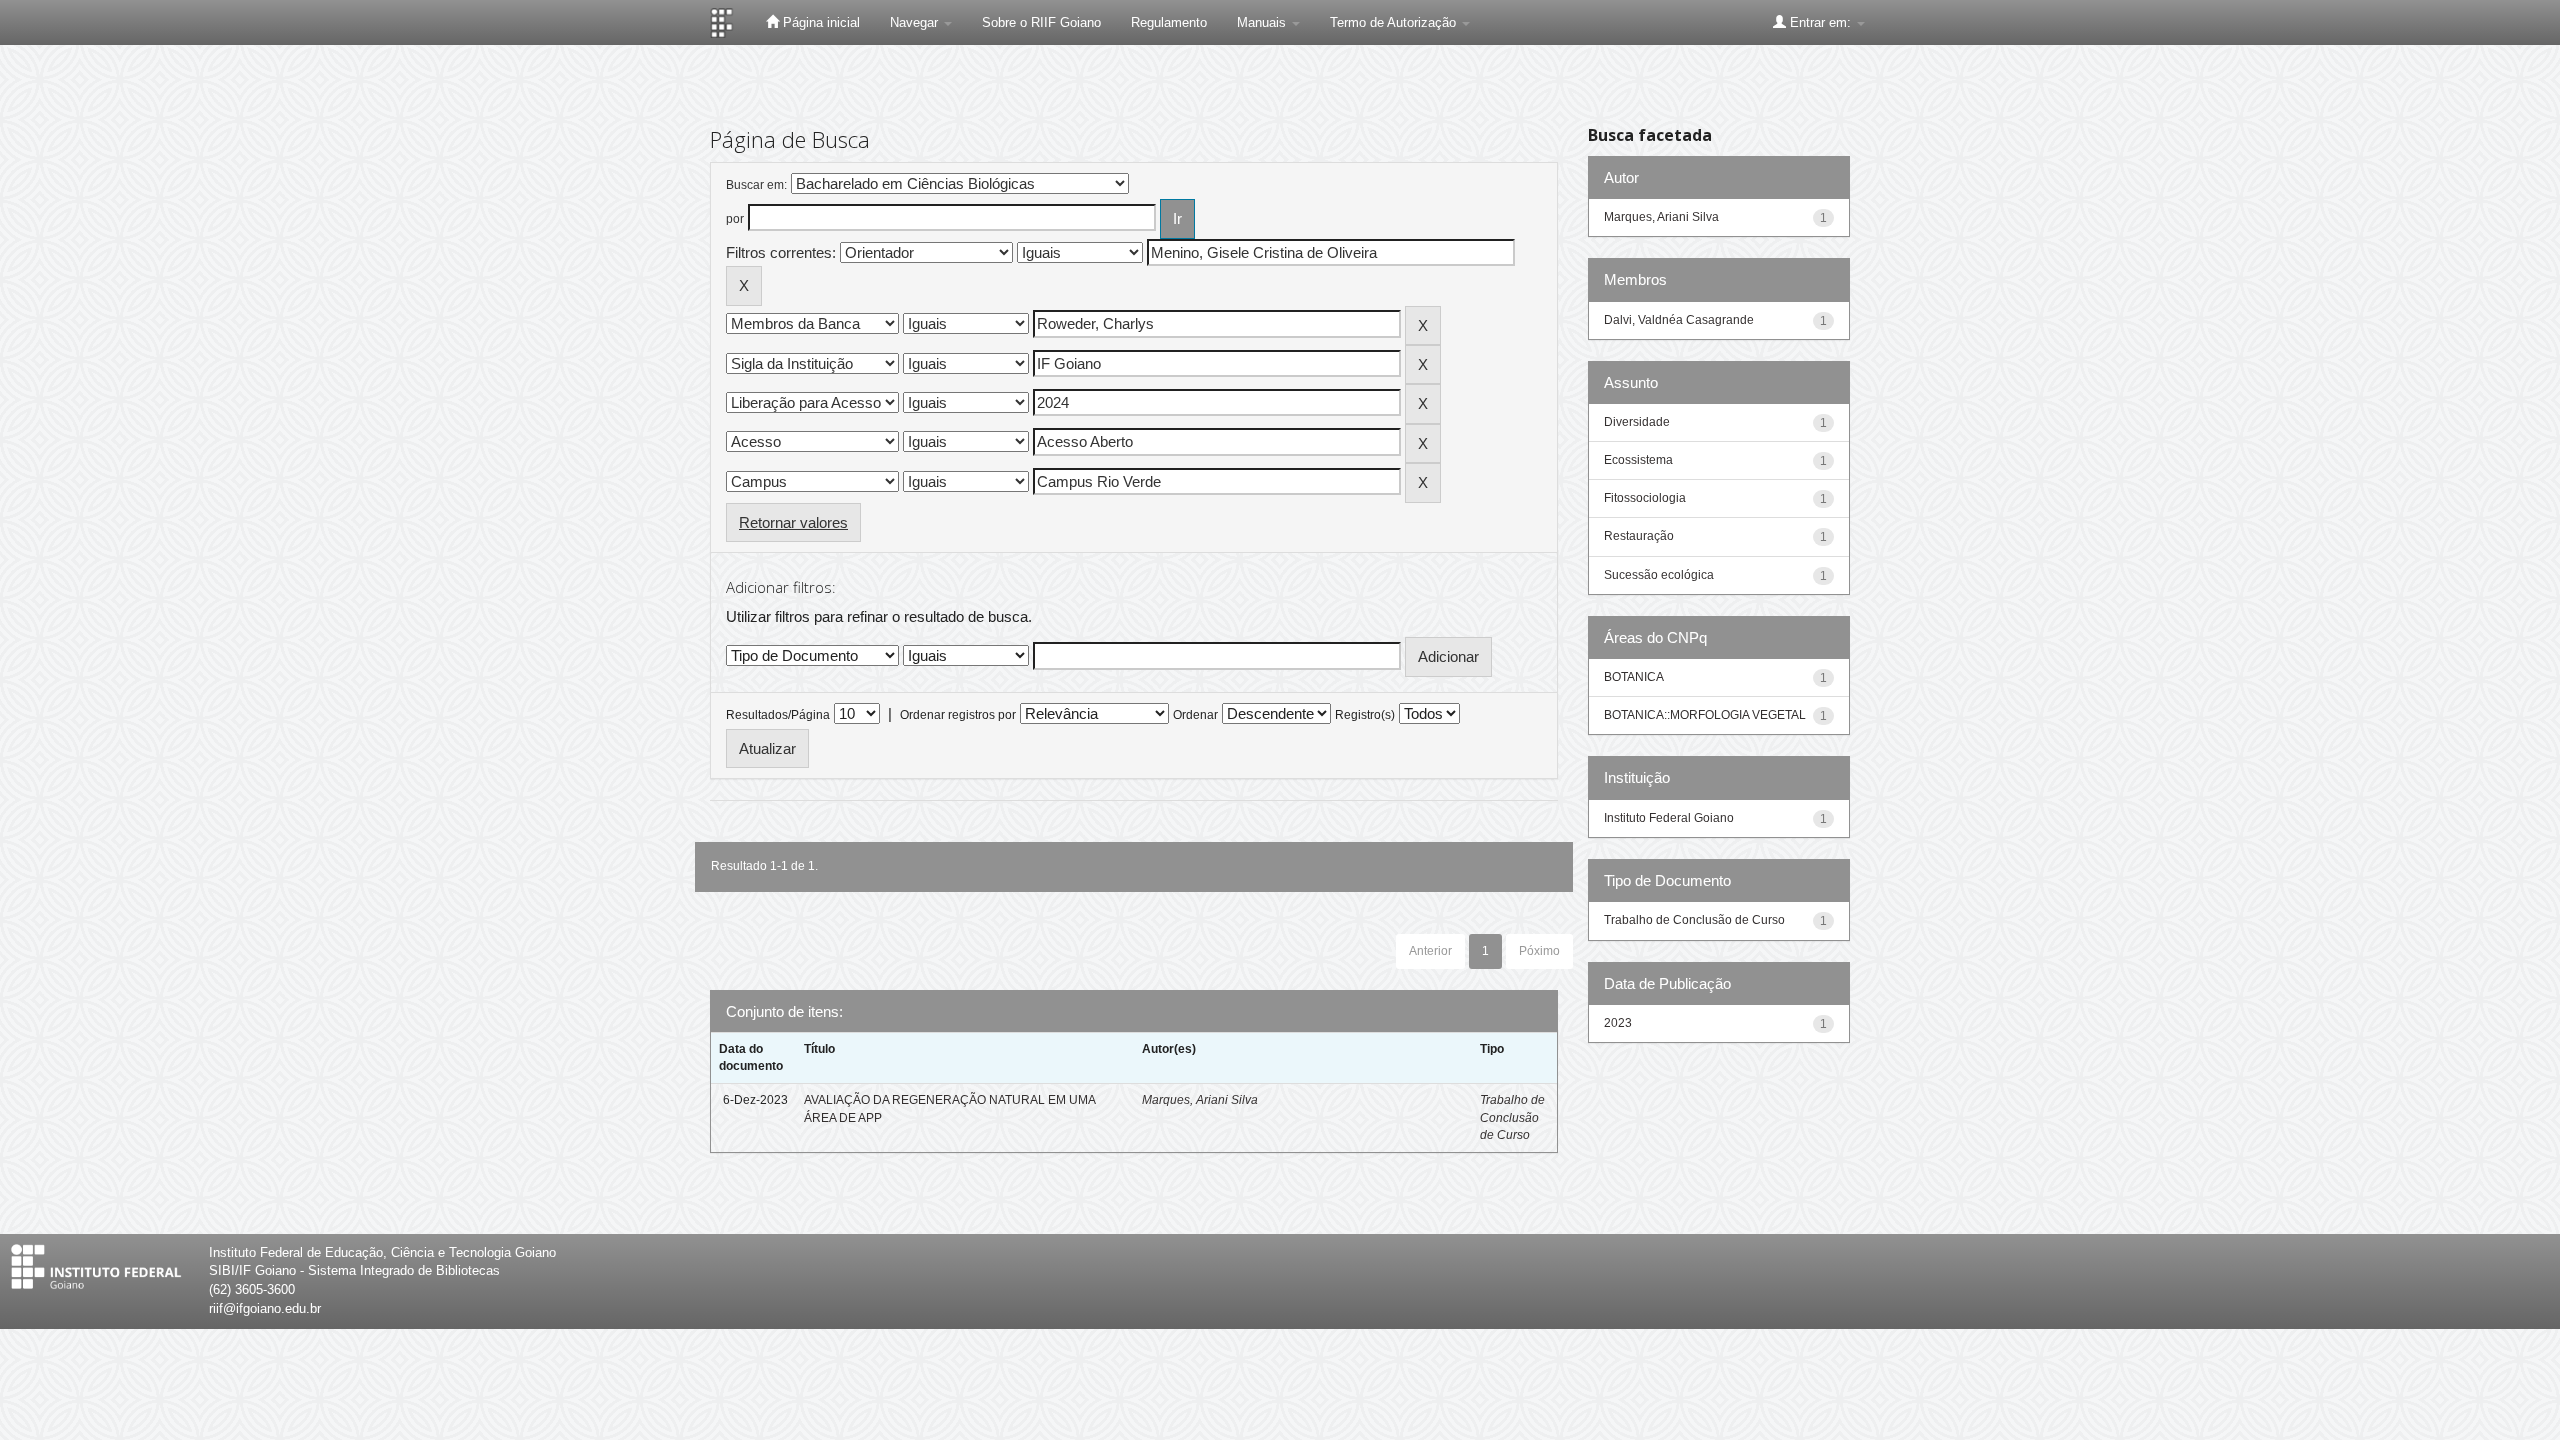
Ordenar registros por (958, 715)
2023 (1618, 1023)
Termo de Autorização (1395, 22)
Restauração (1639, 536)
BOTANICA (1634, 677)
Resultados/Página (778, 715)
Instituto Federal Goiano (1669, 818)
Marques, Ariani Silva (1200, 1100)
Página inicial (819, 22)
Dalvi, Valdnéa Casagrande (1679, 320)
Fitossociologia (1645, 498)
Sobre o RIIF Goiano (1041, 22)
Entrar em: (1820, 22)
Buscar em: (756, 185)
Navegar (916, 22)
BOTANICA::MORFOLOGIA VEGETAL (1705, 715)
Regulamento (1169, 22)
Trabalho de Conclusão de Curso (1512, 1117)
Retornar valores (793, 522)
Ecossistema (1638, 460)
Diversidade (1637, 422)
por (735, 219)
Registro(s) (1365, 715)
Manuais (1263, 22)
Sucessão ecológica (1659, 575)
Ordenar (1195, 715)
